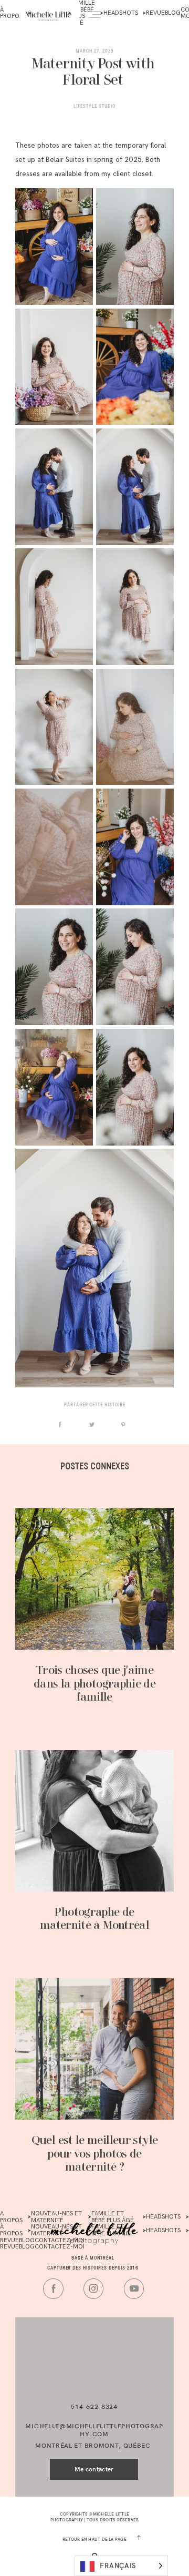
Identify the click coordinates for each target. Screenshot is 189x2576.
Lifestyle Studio (94, 106)
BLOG (173, 13)
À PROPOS (11, 2217)
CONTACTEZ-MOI (60, 2247)
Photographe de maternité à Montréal (94, 1919)
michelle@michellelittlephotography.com (94, 2430)
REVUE (155, 13)
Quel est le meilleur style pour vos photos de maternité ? (95, 2154)
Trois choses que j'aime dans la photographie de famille (94, 1684)
